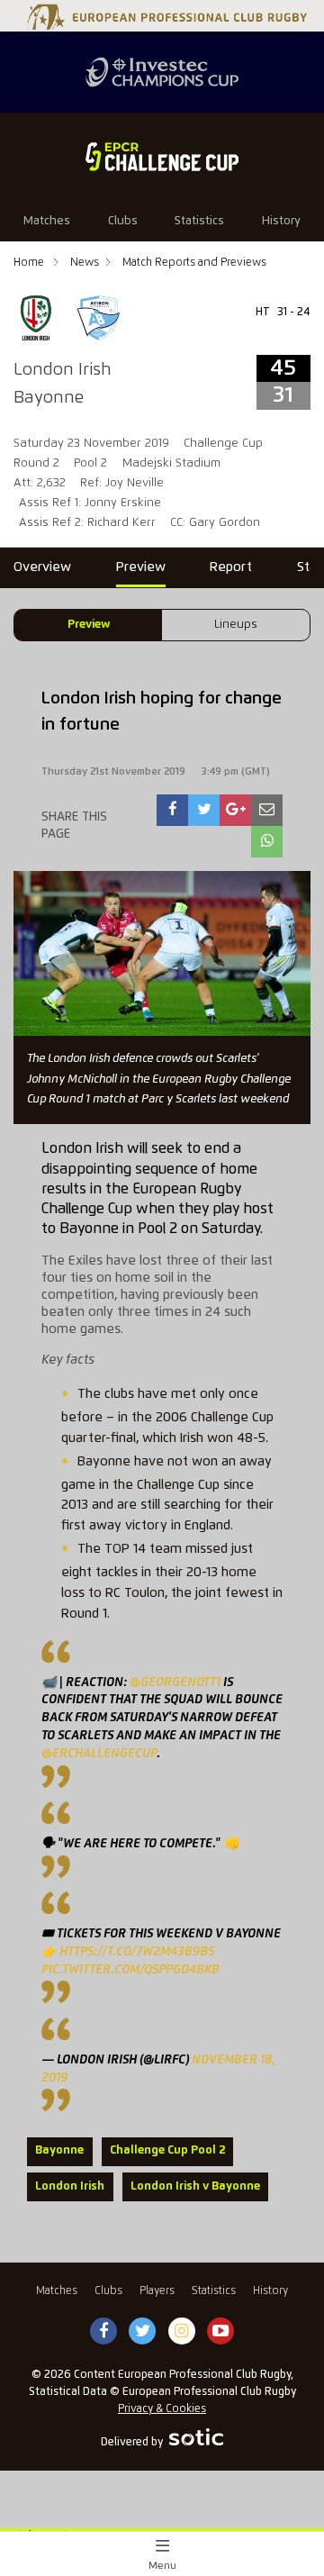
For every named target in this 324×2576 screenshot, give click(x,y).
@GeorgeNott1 (175, 1683)
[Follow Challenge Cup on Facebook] (103, 2332)
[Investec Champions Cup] (162, 72)
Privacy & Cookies (162, 2409)
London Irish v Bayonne (195, 2186)
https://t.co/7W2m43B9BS (137, 1952)
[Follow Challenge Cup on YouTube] (220, 2332)
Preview (89, 625)
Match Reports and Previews (194, 263)
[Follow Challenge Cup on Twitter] (143, 2332)
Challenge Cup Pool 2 (167, 2150)
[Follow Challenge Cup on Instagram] (182, 2332)
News (85, 263)
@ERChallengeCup (99, 1754)
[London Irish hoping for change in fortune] (173, 810)
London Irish (70, 2186)
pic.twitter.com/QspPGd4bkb (130, 1970)
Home (30, 263)
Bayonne (59, 2150)
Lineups (236, 625)
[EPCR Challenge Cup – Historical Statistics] (162, 157)
